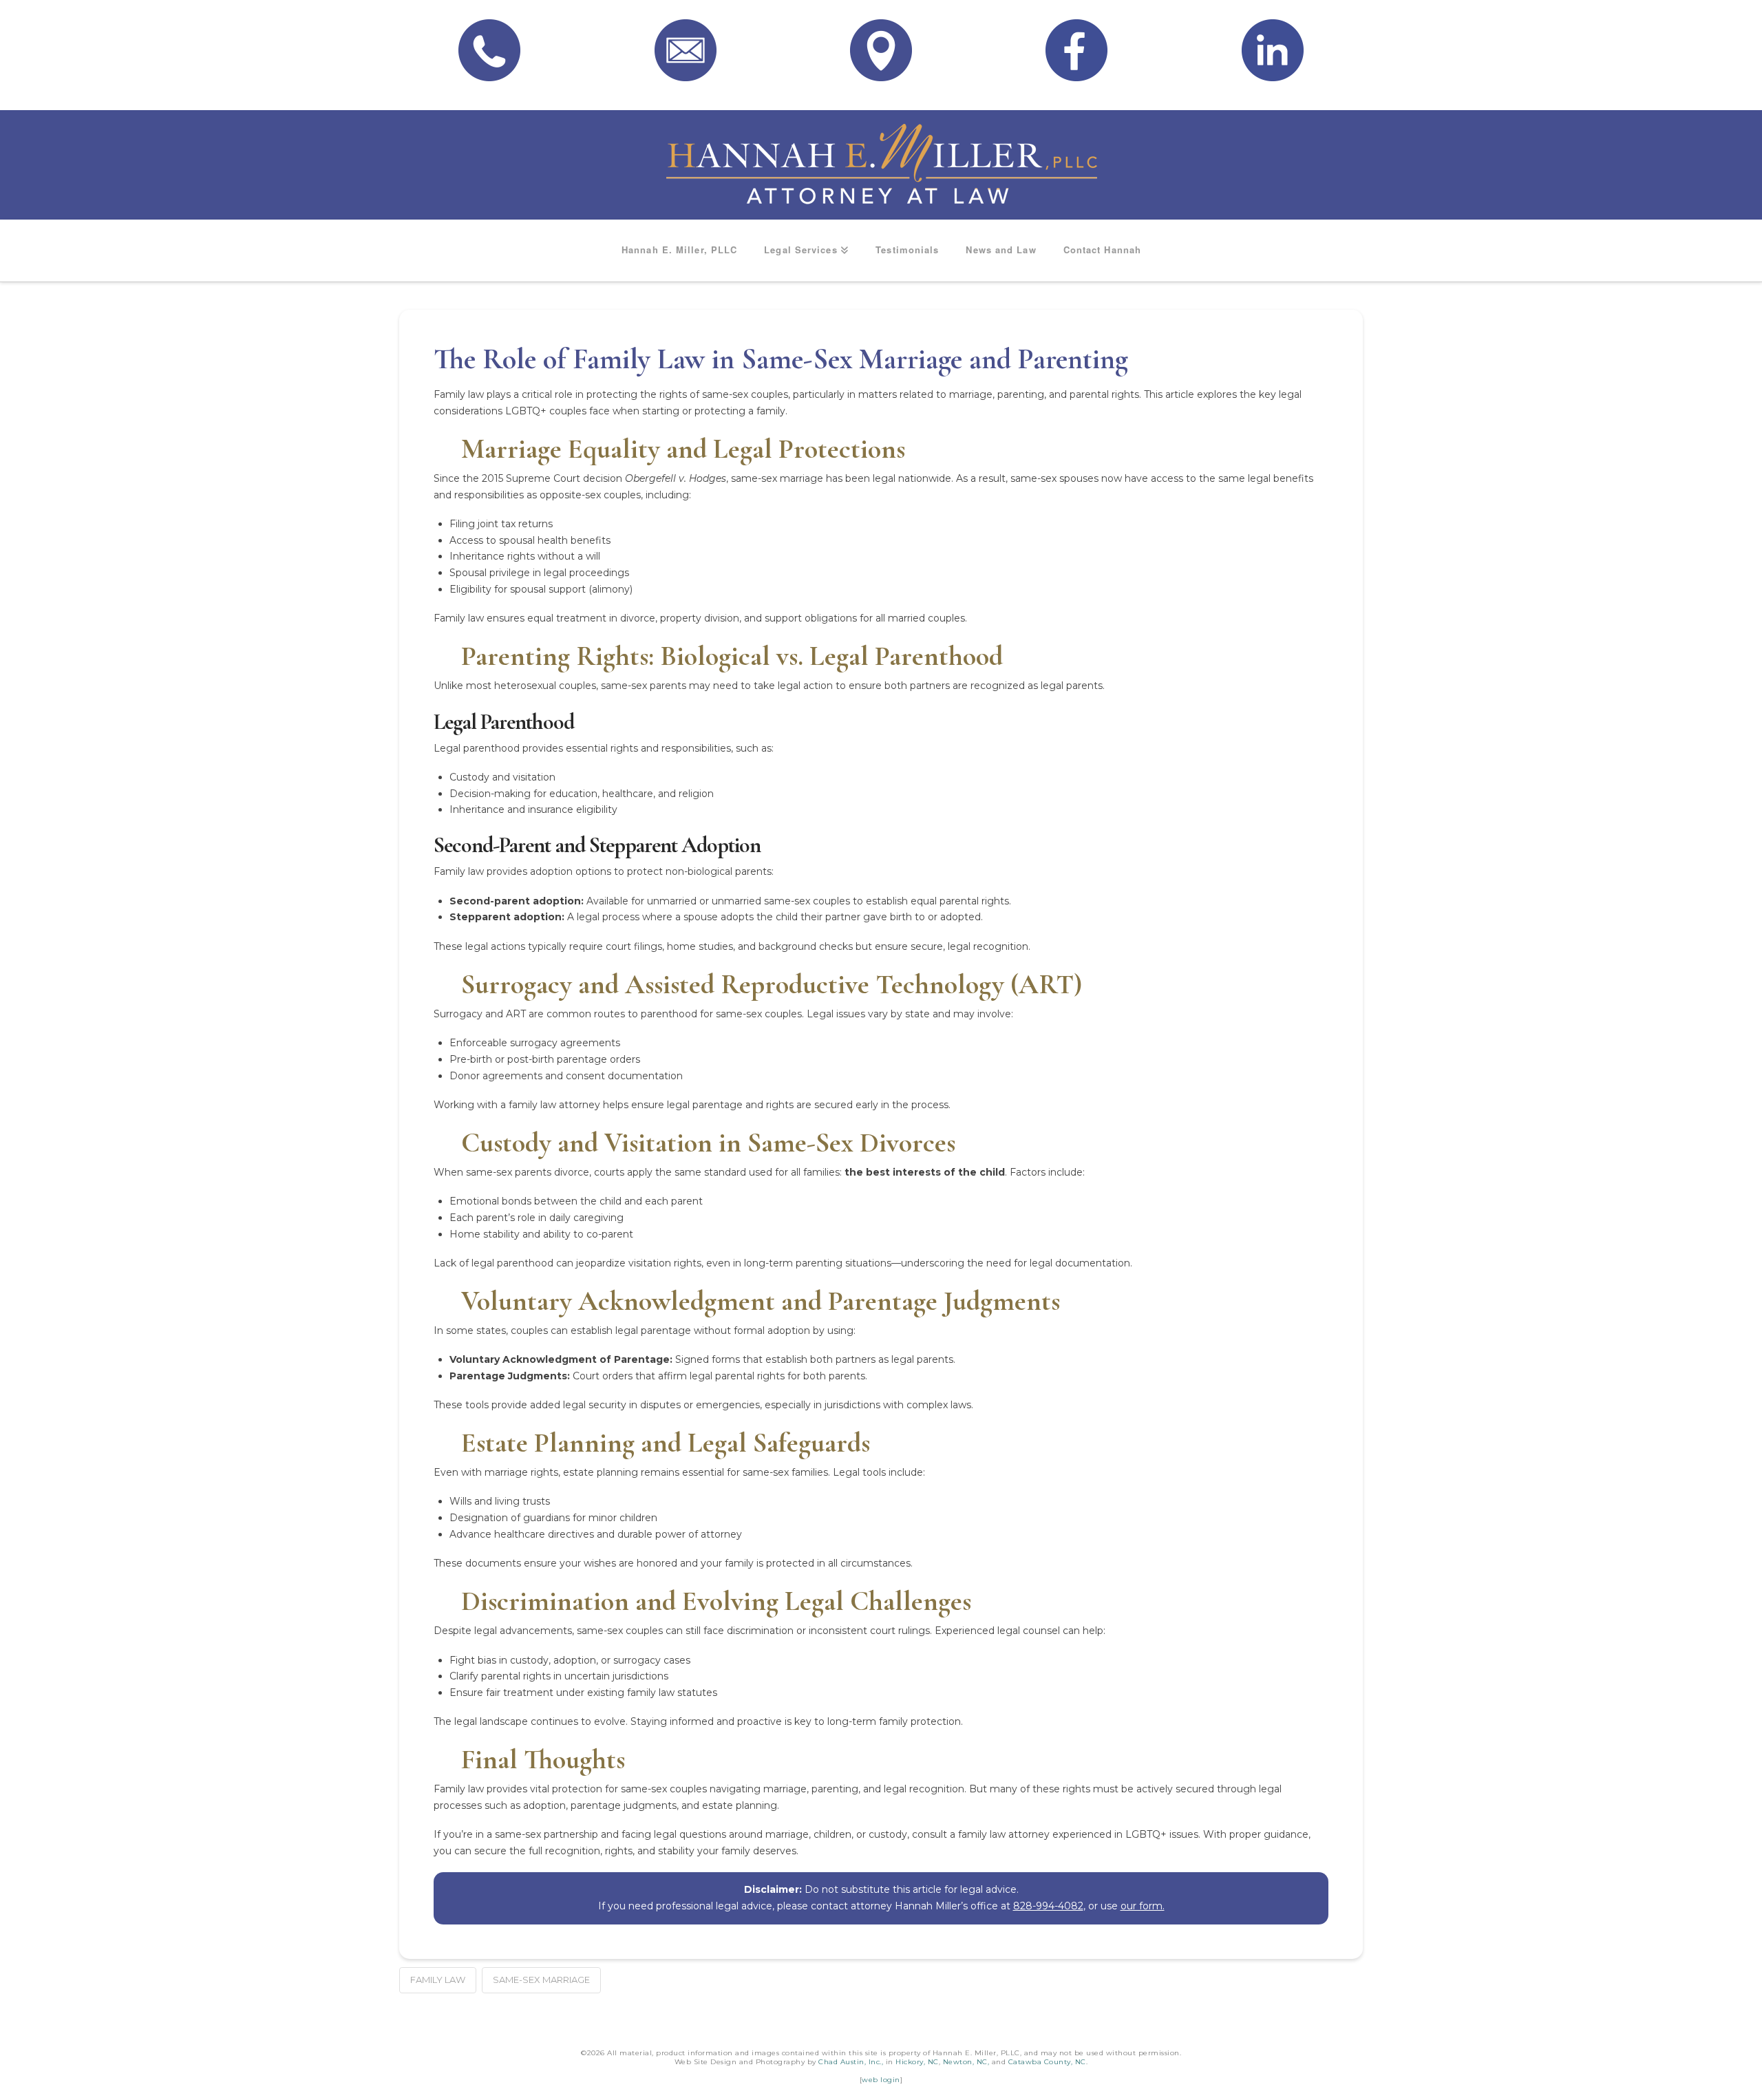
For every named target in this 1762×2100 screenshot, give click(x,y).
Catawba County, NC (1047, 2062)
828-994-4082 (1048, 1906)
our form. (1143, 1906)
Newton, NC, (966, 2062)
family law (438, 1980)
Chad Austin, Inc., (851, 2062)
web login (881, 2080)
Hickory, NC (917, 2062)
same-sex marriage (541, 1980)
